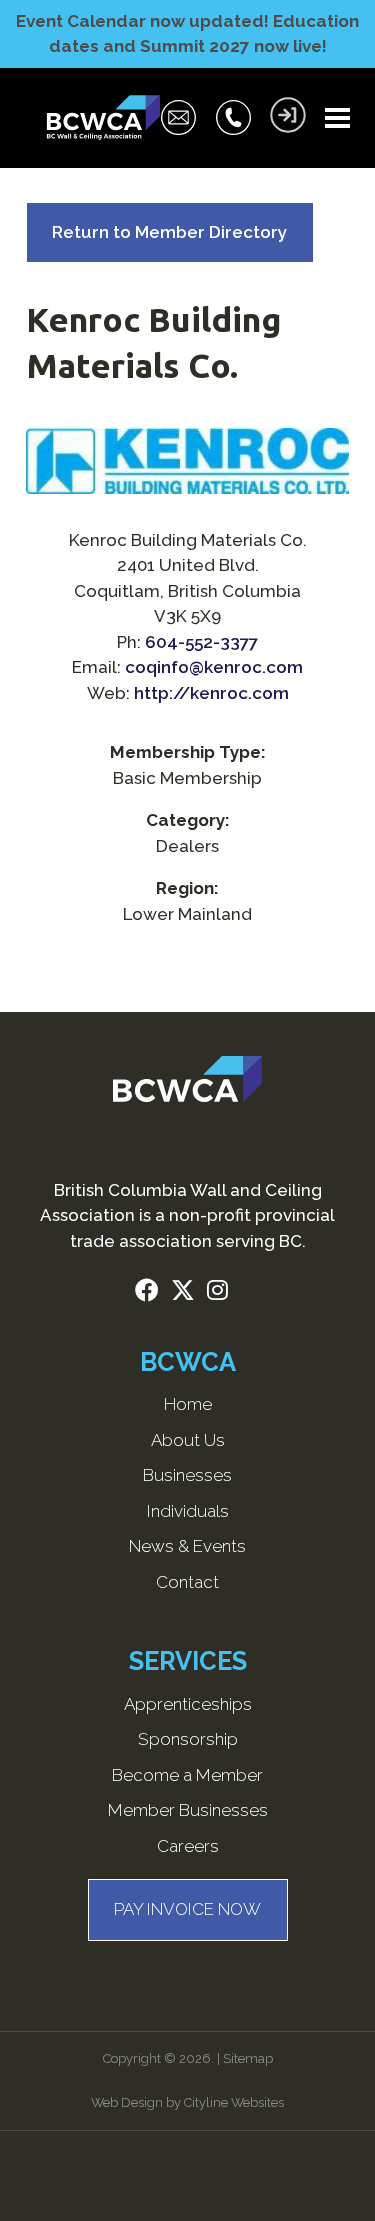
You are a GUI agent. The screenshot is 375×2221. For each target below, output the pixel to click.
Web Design (127, 2102)
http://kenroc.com (211, 693)
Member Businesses (188, 1810)
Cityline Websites (234, 2102)
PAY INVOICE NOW (187, 1909)
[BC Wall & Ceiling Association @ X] (189, 1293)
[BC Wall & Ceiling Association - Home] (103, 118)
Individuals (188, 1511)
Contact (187, 1582)
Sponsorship (188, 1739)
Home (188, 1404)
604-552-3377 (201, 642)
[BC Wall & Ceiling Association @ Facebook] (153, 1293)
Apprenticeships (188, 1704)
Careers (188, 1846)
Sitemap (248, 2058)
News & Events (187, 1546)
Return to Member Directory (169, 232)
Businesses (187, 1475)
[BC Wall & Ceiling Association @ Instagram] (223, 1293)
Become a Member (187, 1775)
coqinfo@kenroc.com (214, 667)
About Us (188, 1440)
